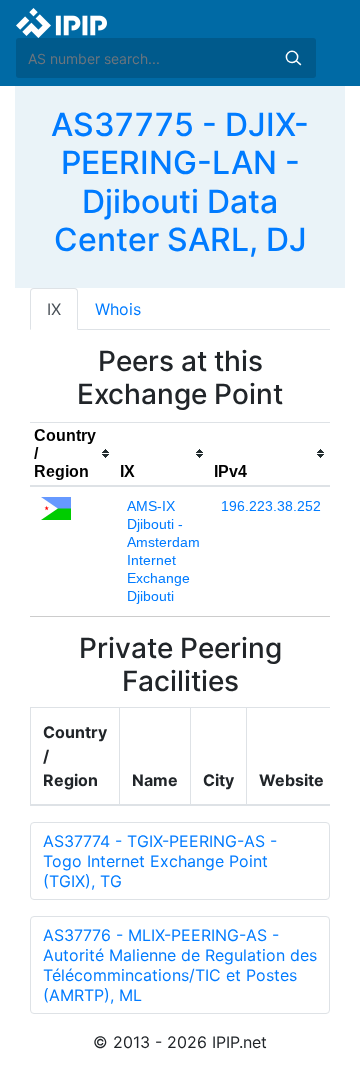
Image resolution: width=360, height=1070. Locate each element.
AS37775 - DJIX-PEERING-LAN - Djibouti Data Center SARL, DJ (180, 182)
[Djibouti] (56, 507)
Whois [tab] (118, 309)
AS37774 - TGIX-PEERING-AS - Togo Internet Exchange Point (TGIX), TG (160, 861)
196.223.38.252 (271, 506)
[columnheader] (73, 454)
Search (293, 58)
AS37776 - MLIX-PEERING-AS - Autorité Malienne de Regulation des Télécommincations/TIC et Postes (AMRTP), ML (180, 965)
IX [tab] (54, 309)
